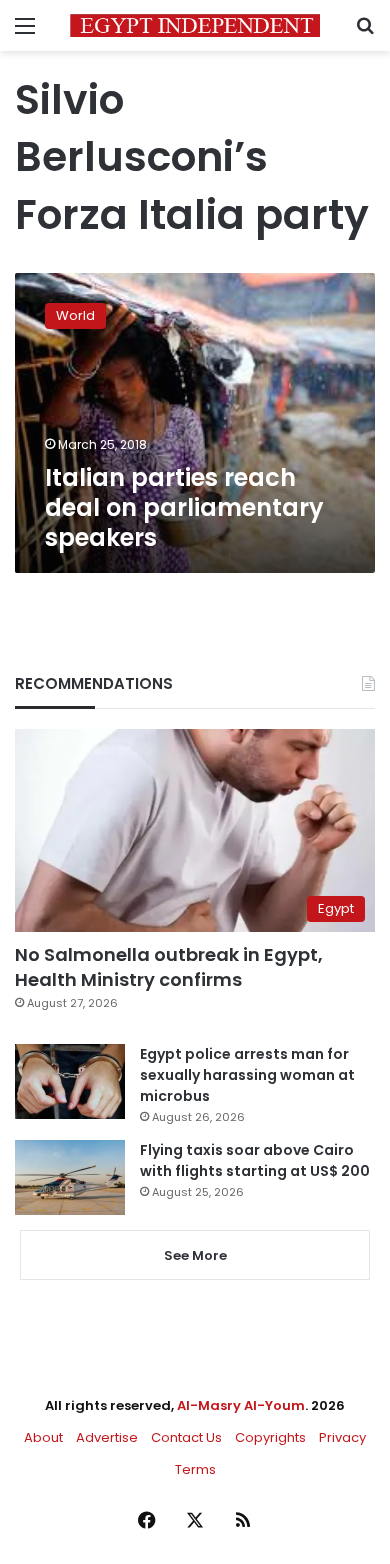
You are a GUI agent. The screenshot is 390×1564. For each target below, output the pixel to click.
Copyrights (270, 1437)
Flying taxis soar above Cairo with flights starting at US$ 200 (255, 1160)
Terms (195, 1469)
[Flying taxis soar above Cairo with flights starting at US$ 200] (70, 1177)
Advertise (107, 1437)
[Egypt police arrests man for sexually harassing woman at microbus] (70, 1081)
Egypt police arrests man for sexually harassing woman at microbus (247, 1075)
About (43, 1437)
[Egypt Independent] (195, 25)
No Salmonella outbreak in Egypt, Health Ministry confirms (169, 967)
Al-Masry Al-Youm (241, 1405)
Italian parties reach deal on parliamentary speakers (184, 507)
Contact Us (186, 1437)
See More (195, 1255)
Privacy (342, 1437)
